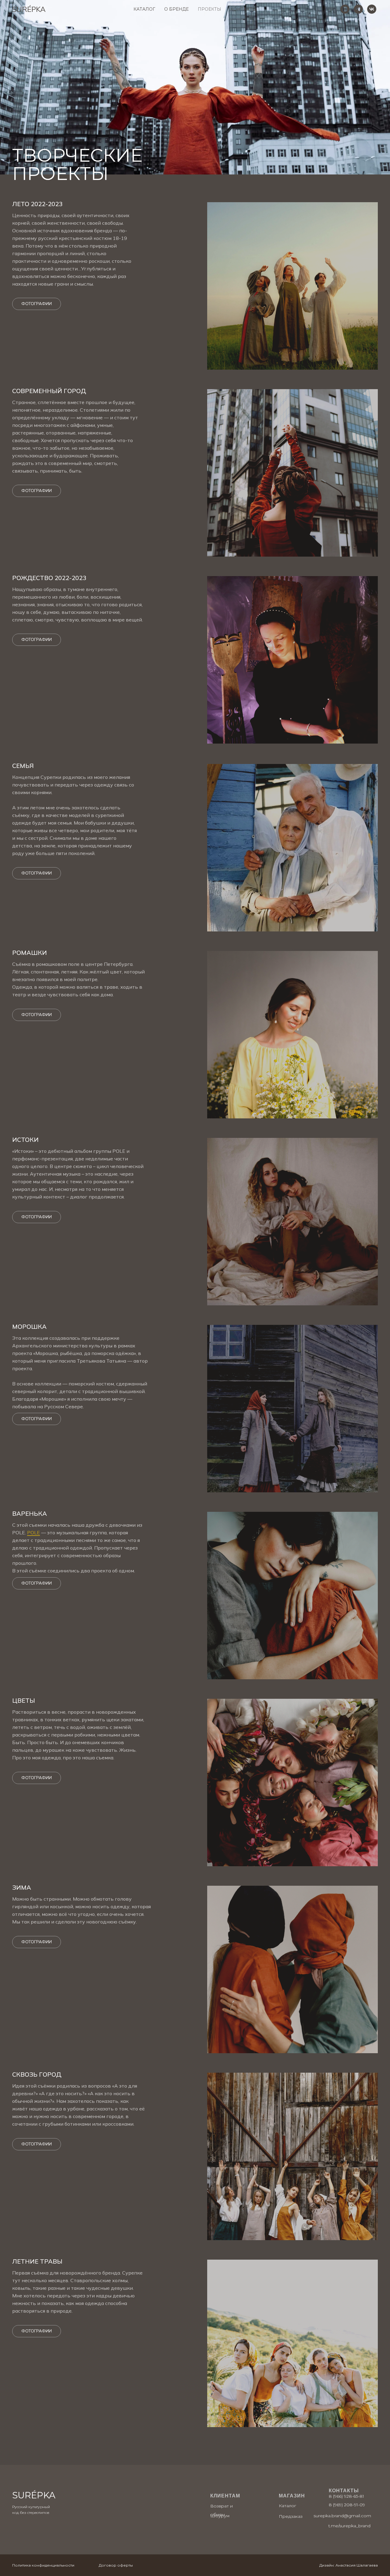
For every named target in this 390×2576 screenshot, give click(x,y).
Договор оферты (116, 2565)
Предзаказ (291, 2516)
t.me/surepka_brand (349, 2526)
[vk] (372, 9)
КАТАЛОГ (144, 9)
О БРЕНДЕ (176, 9)
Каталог (287, 2506)
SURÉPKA (34, 2495)
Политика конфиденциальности (43, 2565)
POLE (34, 1533)
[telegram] (358, 9)
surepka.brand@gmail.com (342, 2516)
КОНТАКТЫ (243, 9)
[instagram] (345, 9)
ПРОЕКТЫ (209, 9)
